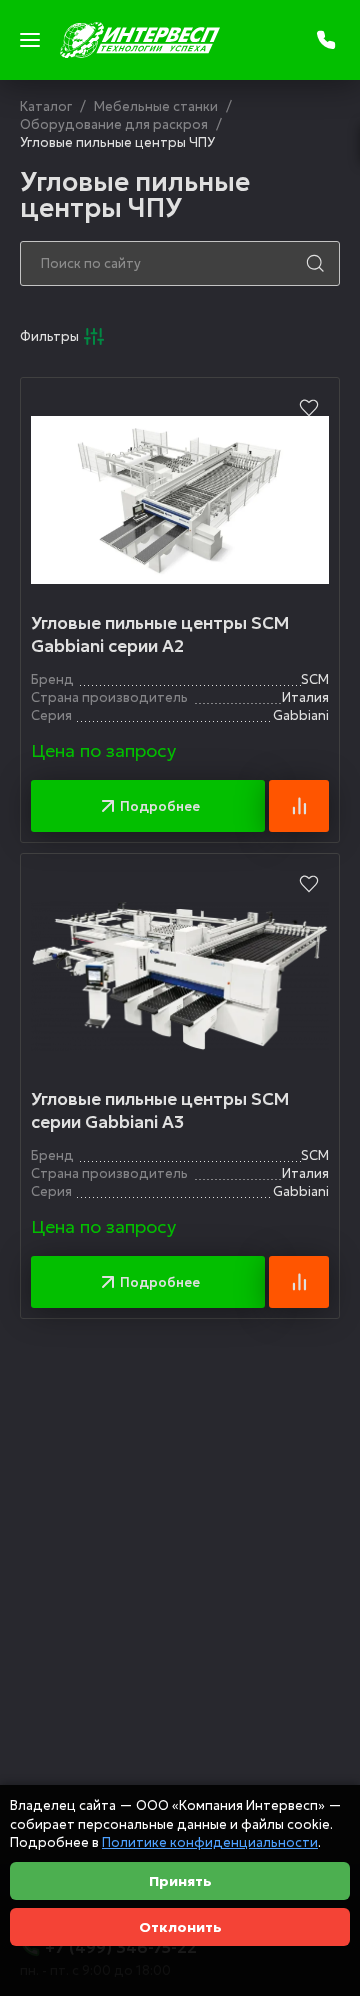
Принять (180, 1881)
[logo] (140, 40)
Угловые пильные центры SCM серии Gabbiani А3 (160, 1111)
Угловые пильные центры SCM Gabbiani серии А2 (160, 635)
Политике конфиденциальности (210, 1842)
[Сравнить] (299, 806)
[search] (315, 263)
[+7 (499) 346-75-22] (328, 40)
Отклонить (180, 1927)
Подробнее (160, 806)
